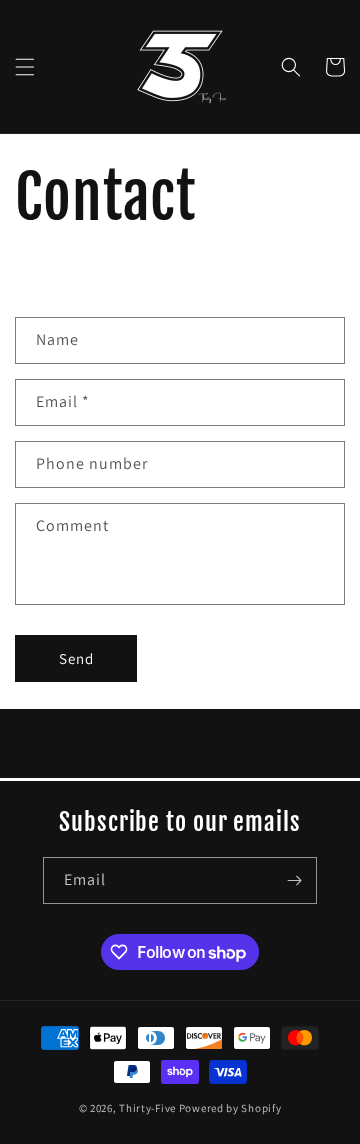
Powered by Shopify (230, 1108)
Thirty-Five (148, 1108)
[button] (25, 67)
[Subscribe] (294, 880)
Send (76, 658)
